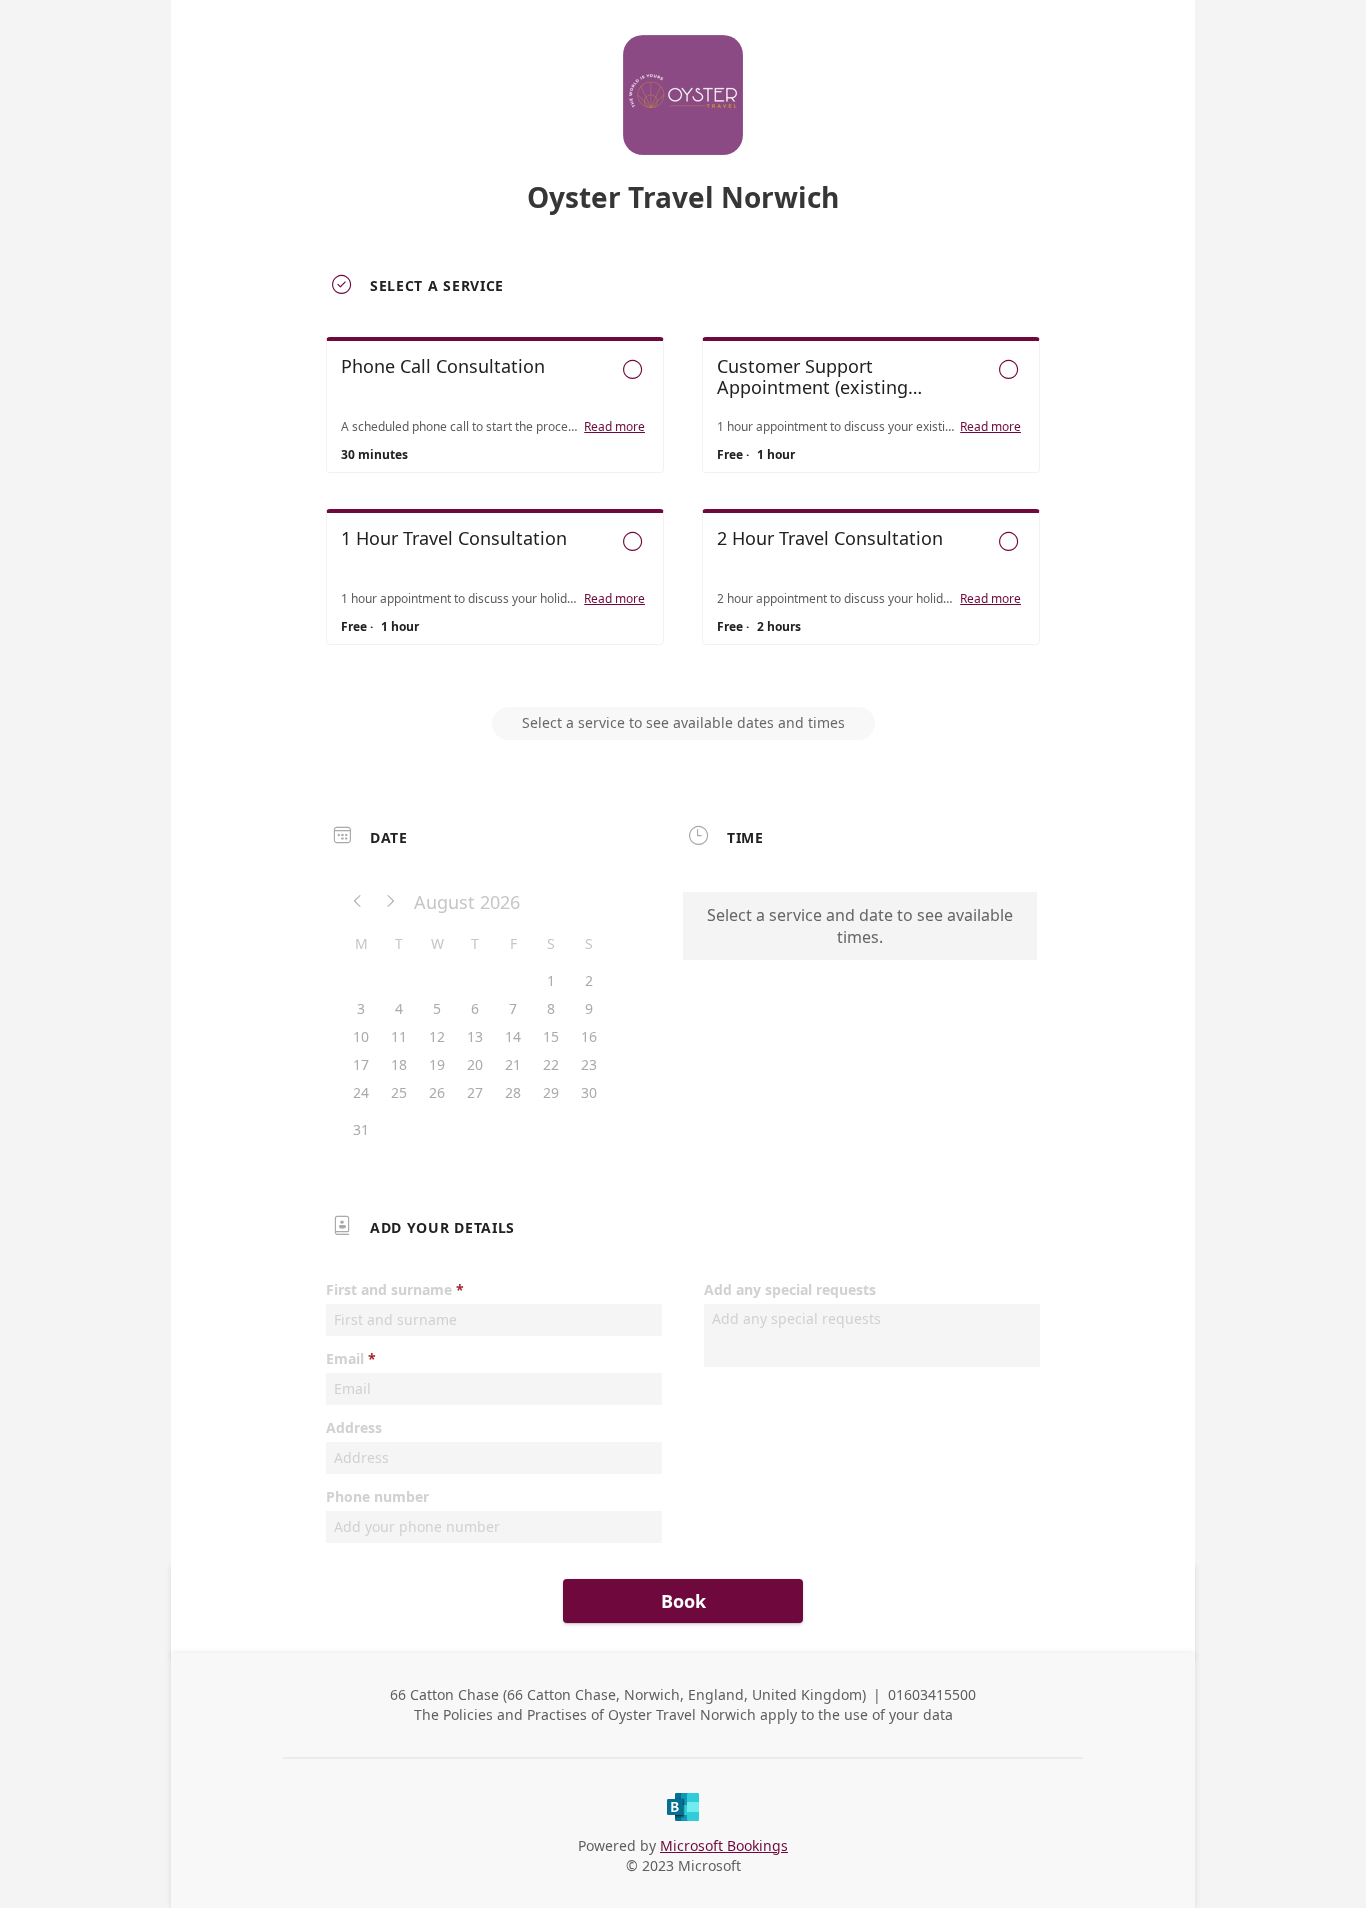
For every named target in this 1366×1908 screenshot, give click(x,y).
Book (683, 1601)
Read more (614, 427)
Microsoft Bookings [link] (724, 1845)
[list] (683, 509)
